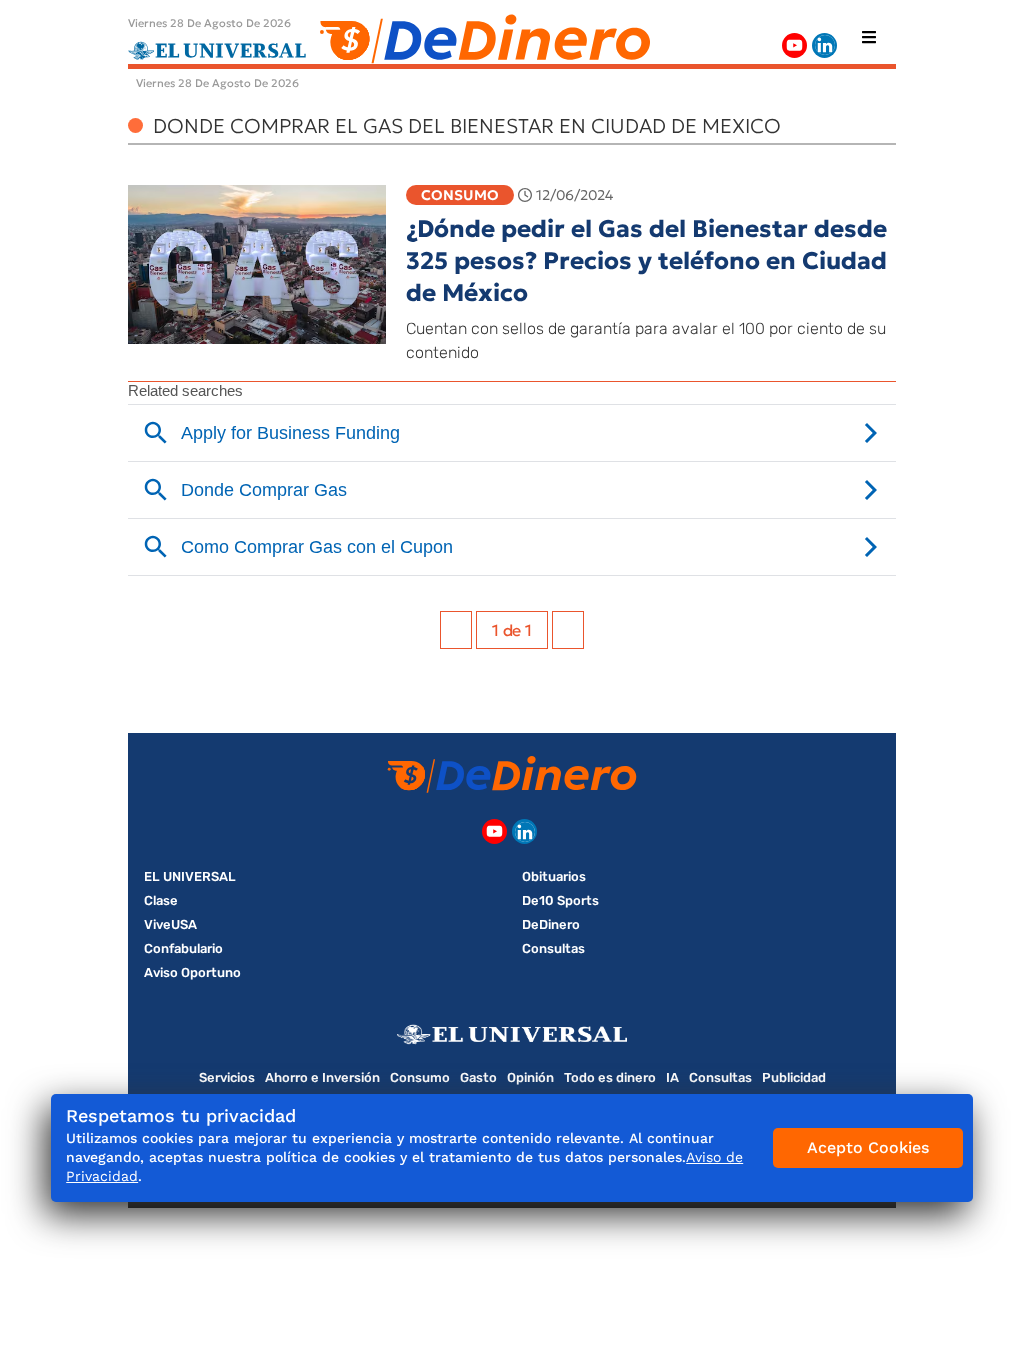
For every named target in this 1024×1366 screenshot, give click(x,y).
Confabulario (183, 948)
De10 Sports (560, 900)
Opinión (530, 1077)
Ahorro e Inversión (322, 1077)
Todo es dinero (610, 1077)
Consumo (460, 195)
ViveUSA (170, 924)
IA (672, 1077)
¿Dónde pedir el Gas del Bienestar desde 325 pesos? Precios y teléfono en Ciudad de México (646, 261)
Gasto (478, 1077)
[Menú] (869, 37)
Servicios (227, 1077)
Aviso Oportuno (192, 972)
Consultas (553, 948)
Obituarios (554, 876)
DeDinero (551, 924)
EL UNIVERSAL (190, 876)
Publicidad (794, 1077)
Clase (161, 900)
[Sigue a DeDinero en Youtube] (794, 45)
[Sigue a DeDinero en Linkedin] (824, 45)
